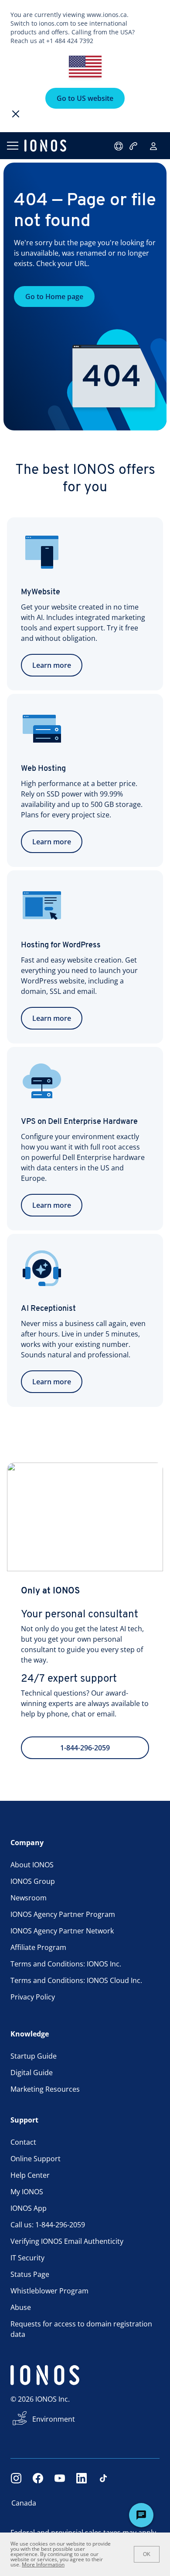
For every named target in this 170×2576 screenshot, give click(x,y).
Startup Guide (34, 2056)
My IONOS (27, 2192)
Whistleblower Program (49, 2291)
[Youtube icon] (60, 2478)
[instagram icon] (16, 2478)
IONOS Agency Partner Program (63, 1914)
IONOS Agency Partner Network (62, 1931)
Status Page (30, 2274)
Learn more (52, 665)
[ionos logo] (45, 146)
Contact (23, 2142)
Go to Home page (54, 297)
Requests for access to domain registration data (81, 2329)
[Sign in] (153, 146)
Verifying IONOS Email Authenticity (67, 2241)
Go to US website (85, 98)
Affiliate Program (38, 1947)
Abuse (21, 2307)
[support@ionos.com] (119, 146)
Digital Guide (32, 2073)
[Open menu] (12, 146)
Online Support (36, 2159)
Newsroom (29, 1898)
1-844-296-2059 (85, 1748)
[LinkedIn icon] (82, 2478)
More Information (43, 2564)
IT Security (27, 2258)
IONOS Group (33, 1881)
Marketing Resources (45, 2089)
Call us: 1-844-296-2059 (48, 2225)
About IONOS (32, 1865)
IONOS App (29, 2208)
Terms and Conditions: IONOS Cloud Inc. (76, 1980)
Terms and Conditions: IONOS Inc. (66, 1964)
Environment (54, 2419)
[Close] (16, 114)
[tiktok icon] (103, 2478)
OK (147, 2554)
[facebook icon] (38, 2478)
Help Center (30, 2175)
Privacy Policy (33, 1997)
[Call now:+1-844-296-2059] (134, 146)
